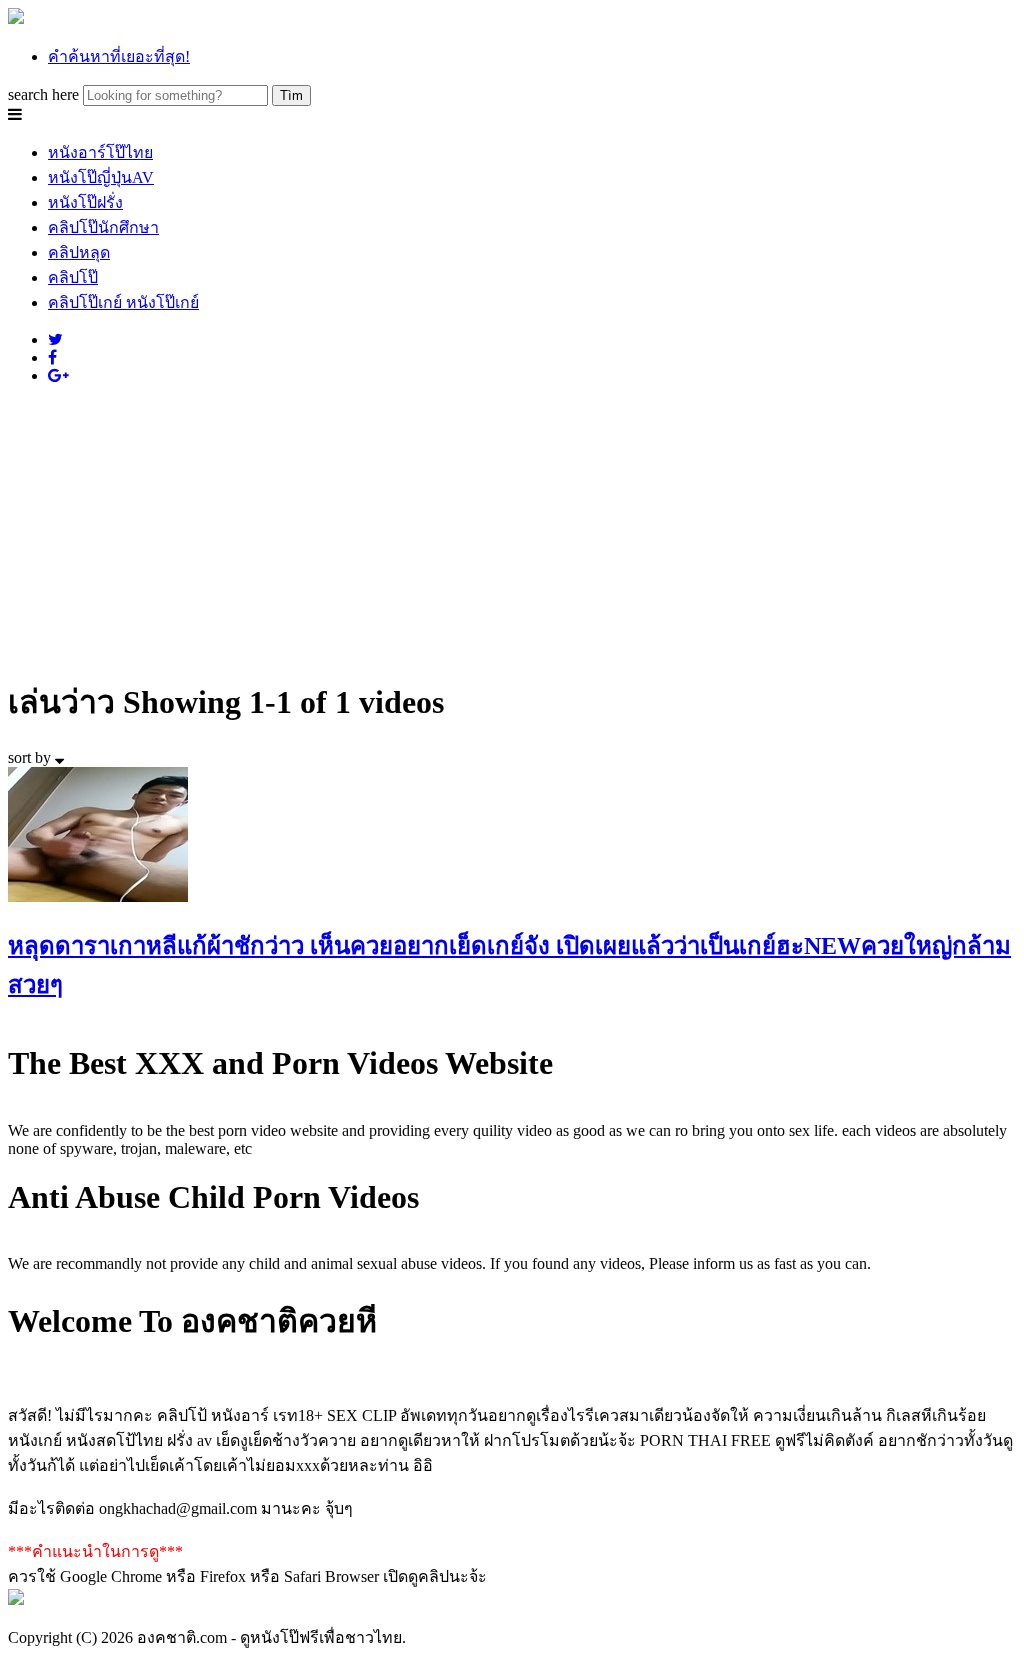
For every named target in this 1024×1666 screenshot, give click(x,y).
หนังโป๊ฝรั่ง (85, 202)
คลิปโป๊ (73, 277)
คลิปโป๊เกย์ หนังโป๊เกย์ (123, 302)
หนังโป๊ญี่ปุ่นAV (101, 177)
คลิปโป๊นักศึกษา (103, 227)
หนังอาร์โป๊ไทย (100, 152)
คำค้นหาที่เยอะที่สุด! (119, 56)
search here (43, 94)
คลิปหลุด (79, 252)
